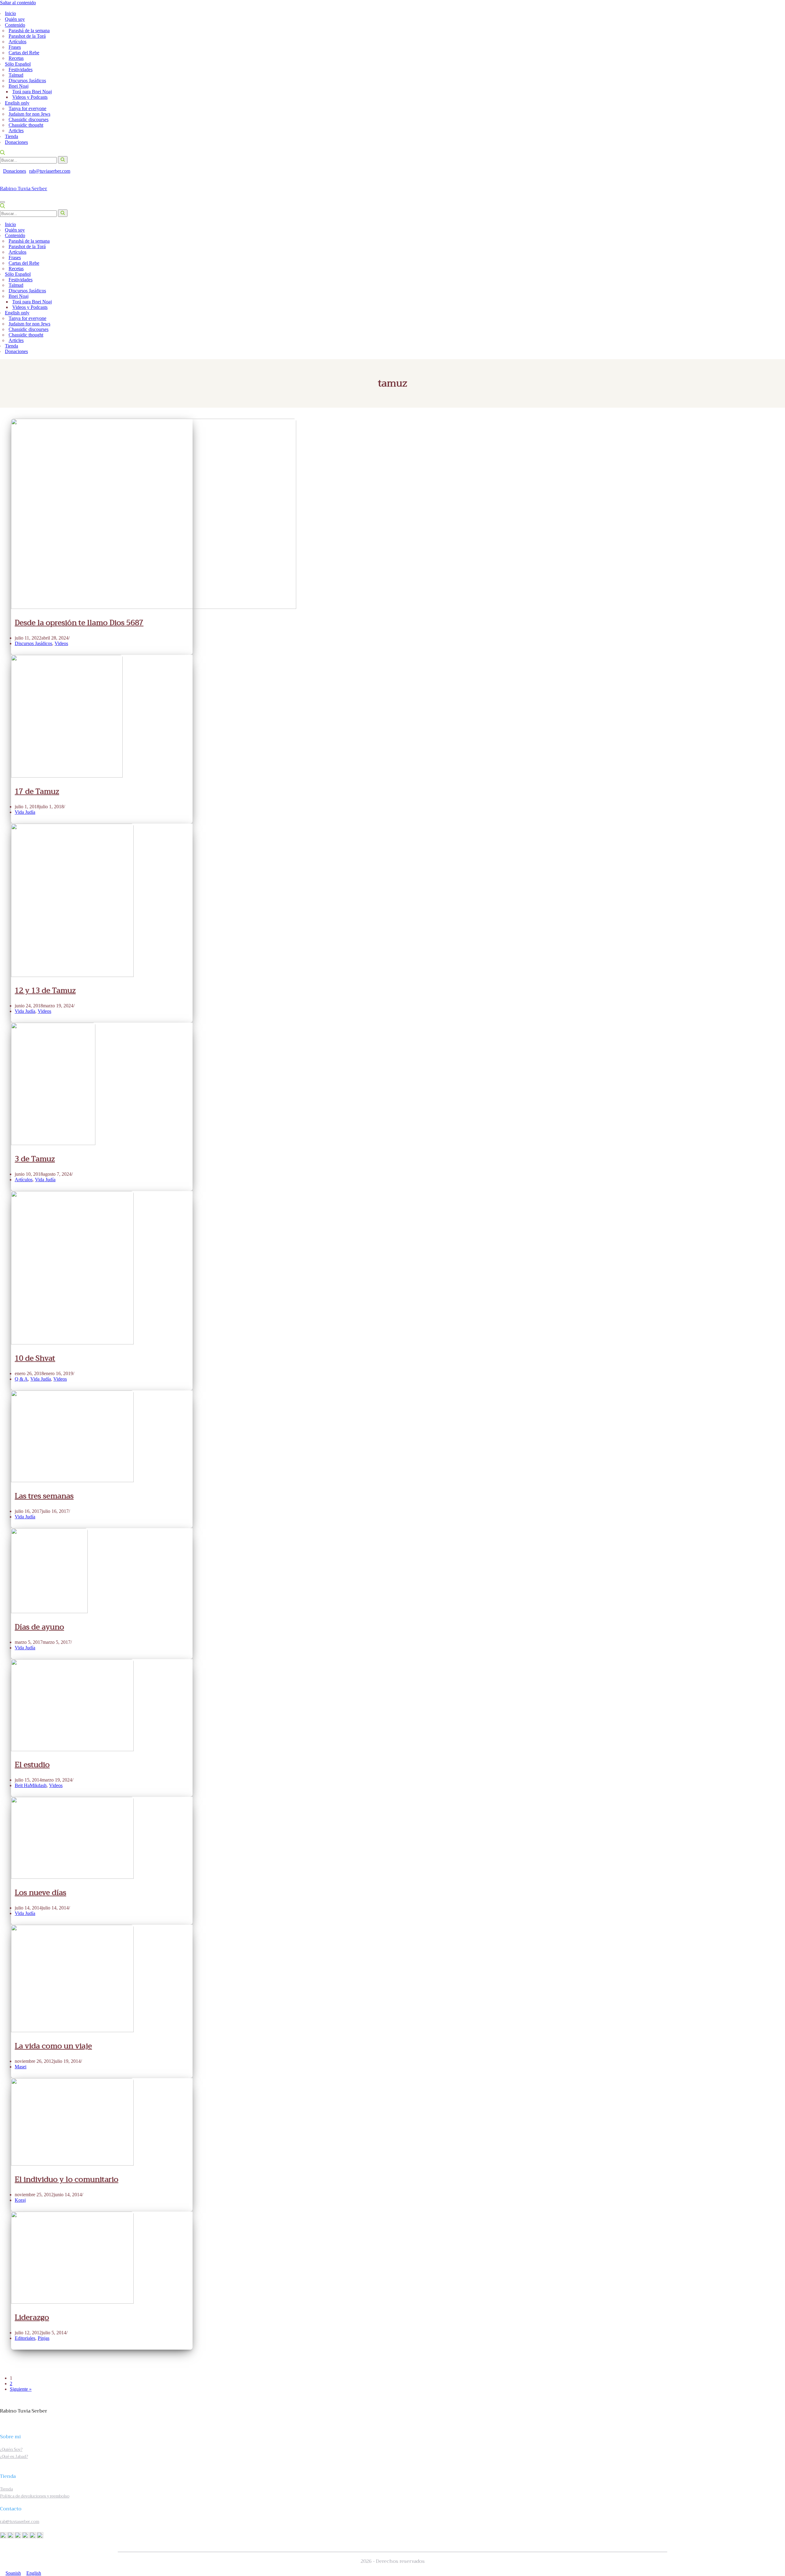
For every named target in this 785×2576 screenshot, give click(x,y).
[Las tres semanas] (72, 1480)
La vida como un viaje (53, 2046)
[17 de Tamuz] (67, 776)
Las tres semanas (44, 1496)
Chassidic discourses (29, 119)
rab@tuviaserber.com (50, 171)
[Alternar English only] (778, 313)
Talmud (16, 75)
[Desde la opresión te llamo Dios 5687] (154, 607)
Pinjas (44, 2338)
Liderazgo (32, 2317)
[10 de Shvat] (72, 1343)
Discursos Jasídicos (27, 81)
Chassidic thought (26, 125)
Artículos (17, 42)
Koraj (20, 2200)
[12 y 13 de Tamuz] (72, 975)
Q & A (21, 1379)
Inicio (10, 13)
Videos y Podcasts (30, 97)
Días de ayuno (39, 1627)
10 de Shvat (35, 1358)
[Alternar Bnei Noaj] (775, 296)
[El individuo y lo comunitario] (72, 2164)
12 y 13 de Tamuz (45, 990)
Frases (15, 47)
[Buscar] (2, 153)
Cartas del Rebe (24, 53)
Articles (16, 131)
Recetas (16, 58)
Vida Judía (25, 812)
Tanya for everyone (27, 108)
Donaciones (16, 142)
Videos (61, 643)
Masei (21, 2067)
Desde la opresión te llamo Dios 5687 (79, 623)
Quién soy (15, 19)
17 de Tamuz (37, 791)
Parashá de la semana (29, 31)
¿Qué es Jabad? (14, 2457)
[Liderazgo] (72, 2302)
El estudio (32, 1765)
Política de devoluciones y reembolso (35, 2496)
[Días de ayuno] (49, 1611)
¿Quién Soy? (11, 2449)
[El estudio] (72, 1749)
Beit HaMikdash (31, 1785)
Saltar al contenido (18, 3)
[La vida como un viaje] (72, 2030)
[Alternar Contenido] (778, 236)
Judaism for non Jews (29, 114)
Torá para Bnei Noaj (32, 92)
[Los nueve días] (72, 1877)
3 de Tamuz (35, 1159)
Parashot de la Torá (27, 36)
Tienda (11, 136)
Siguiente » (21, 2389)
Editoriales (25, 2338)
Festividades (21, 69)
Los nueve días (40, 1893)
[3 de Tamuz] (53, 1143)
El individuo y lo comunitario (67, 2179)
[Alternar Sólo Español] (778, 274)
